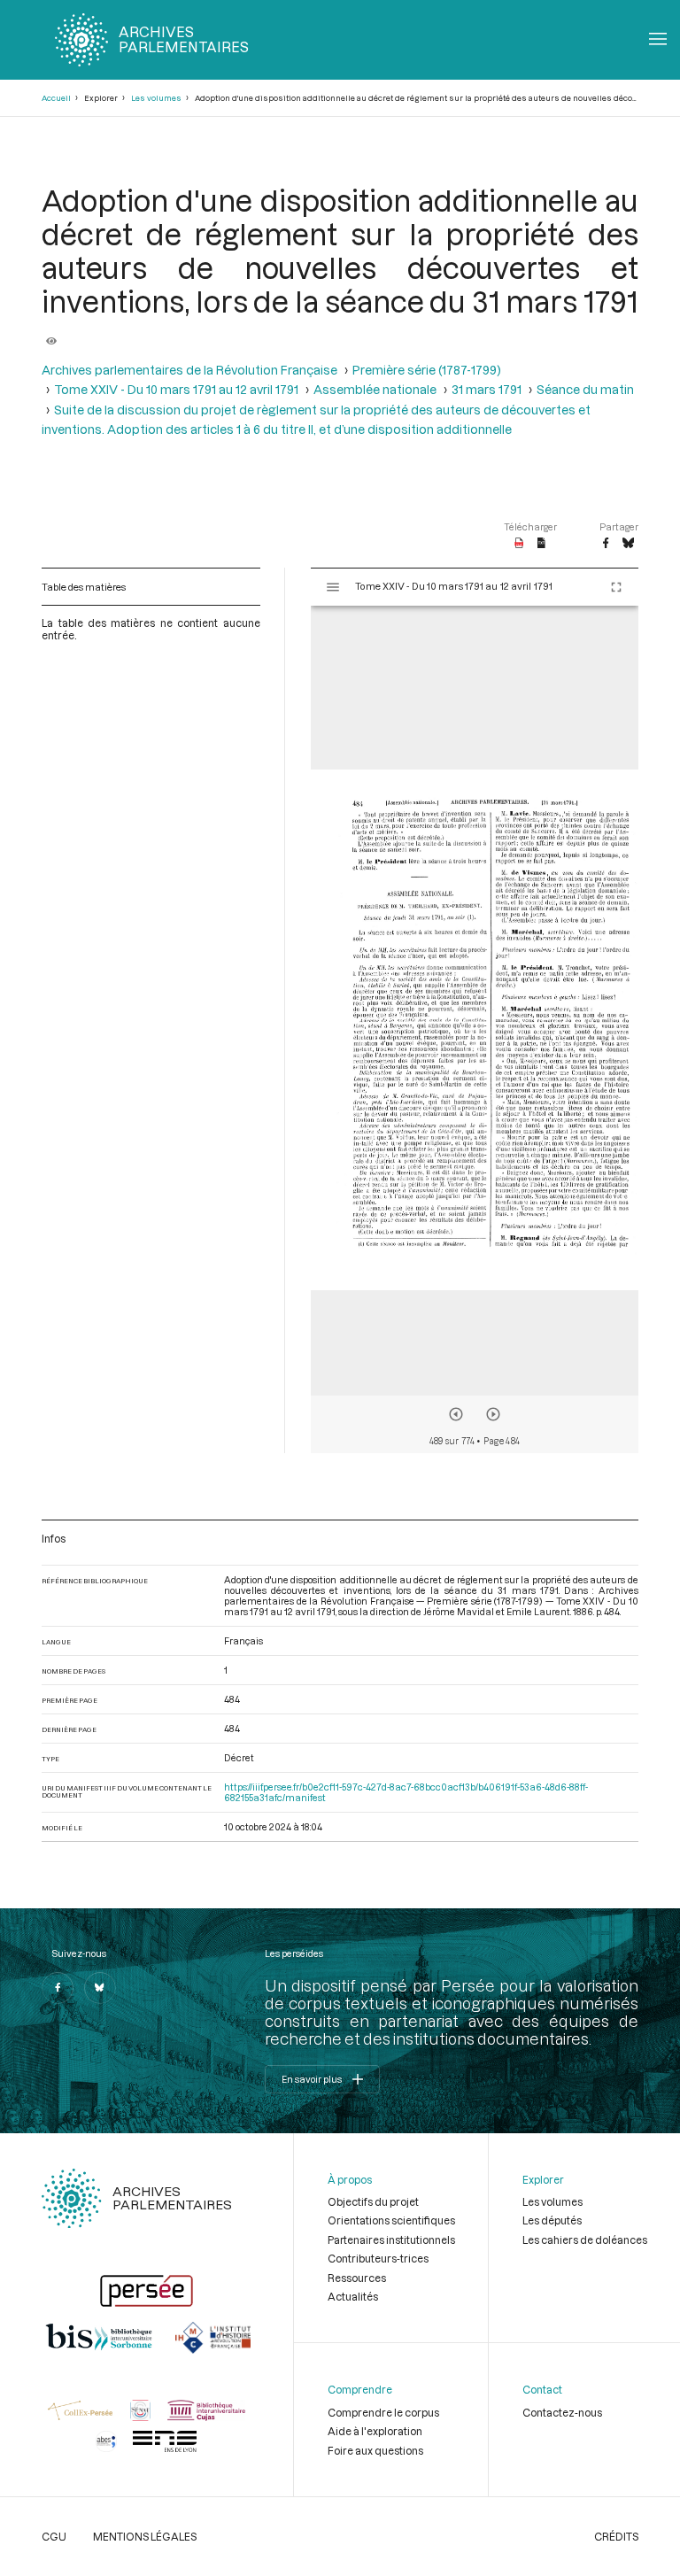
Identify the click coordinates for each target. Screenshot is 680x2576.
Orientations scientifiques (391, 2220)
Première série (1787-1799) (427, 370)
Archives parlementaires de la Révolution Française (189, 370)
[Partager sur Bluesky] (628, 544)
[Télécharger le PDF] (519, 544)
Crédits (616, 2536)
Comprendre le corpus (383, 2412)
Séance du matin (585, 390)
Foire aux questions (375, 2450)
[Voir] (51, 335)
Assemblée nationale (375, 390)
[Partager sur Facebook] (606, 544)
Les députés (552, 2220)
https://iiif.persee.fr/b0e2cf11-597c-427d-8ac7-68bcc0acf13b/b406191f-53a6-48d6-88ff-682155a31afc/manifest (406, 1792)
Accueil (56, 98)
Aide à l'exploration (375, 2431)
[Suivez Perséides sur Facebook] (58, 1988)
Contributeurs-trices (378, 2258)
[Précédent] (456, 1414)
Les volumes (156, 98)
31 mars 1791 (487, 390)
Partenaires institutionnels (391, 2239)
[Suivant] (493, 1414)
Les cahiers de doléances (585, 2239)
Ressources (357, 2278)
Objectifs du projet (373, 2201)
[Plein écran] (616, 587)
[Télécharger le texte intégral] (541, 544)
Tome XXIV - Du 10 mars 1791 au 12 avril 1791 (176, 390)
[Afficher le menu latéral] (333, 587)
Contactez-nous (562, 2412)
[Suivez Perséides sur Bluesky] (100, 1988)
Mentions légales (145, 2536)
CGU (54, 2536)
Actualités (353, 2296)
